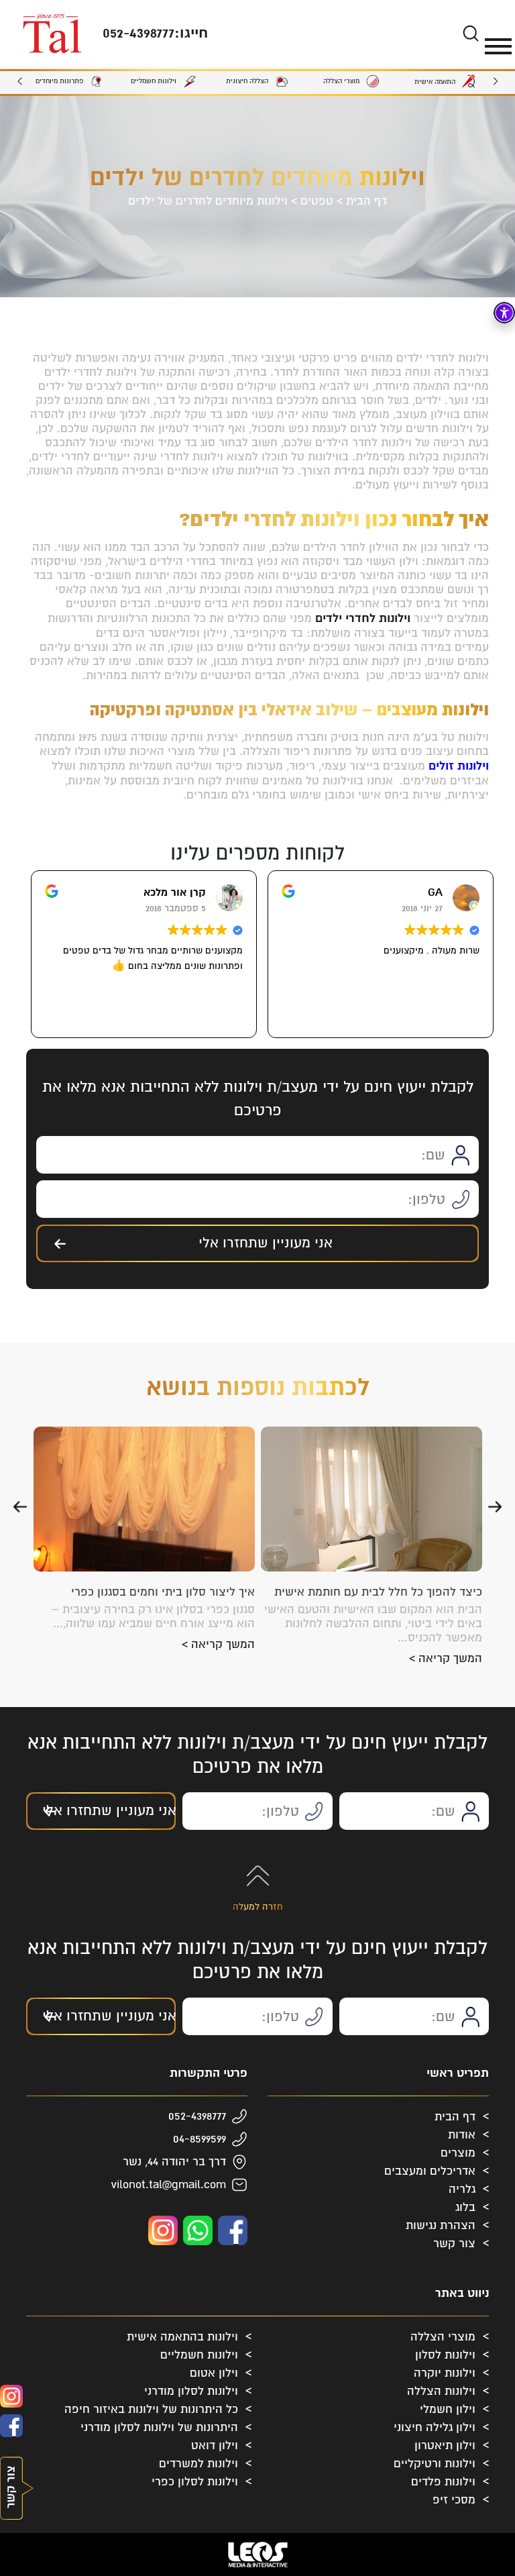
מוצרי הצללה (443, 2337)
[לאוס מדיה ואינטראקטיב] (257, 2555)
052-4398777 (197, 2116)
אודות (462, 2135)
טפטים (317, 201)
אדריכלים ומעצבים (430, 2171)
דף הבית (366, 201)
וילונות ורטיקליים (435, 2464)
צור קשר (454, 2244)
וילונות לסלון (445, 2355)
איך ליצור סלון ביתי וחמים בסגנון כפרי (163, 1592)
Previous (496, 82)
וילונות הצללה (441, 2391)
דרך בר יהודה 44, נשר (174, 2162)
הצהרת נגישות (441, 2225)
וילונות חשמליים (199, 2355)
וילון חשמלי (448, 2409)
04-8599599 (199, 2139)
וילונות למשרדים (198, 2464)
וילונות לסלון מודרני (191, 2391)
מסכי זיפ (454, 2500)
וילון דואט (215, 2445)
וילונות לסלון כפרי (195, 2482)
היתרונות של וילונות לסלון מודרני (159, 2427)
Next (19, 82)
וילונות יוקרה (445, 2373)
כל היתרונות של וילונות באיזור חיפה (151, 2409)
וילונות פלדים (443, 2482)
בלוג (465, 2207)
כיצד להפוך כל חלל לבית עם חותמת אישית (378, 1592)
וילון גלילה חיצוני (435, 2427)
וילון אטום (214, 2373)
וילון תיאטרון (445, 2445)
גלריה (462, 2189)
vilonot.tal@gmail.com (169, 2184)
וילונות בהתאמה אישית (182, 2337)
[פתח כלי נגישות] (504, 313)
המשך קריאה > (446, 1658)
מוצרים (458, 2153)
